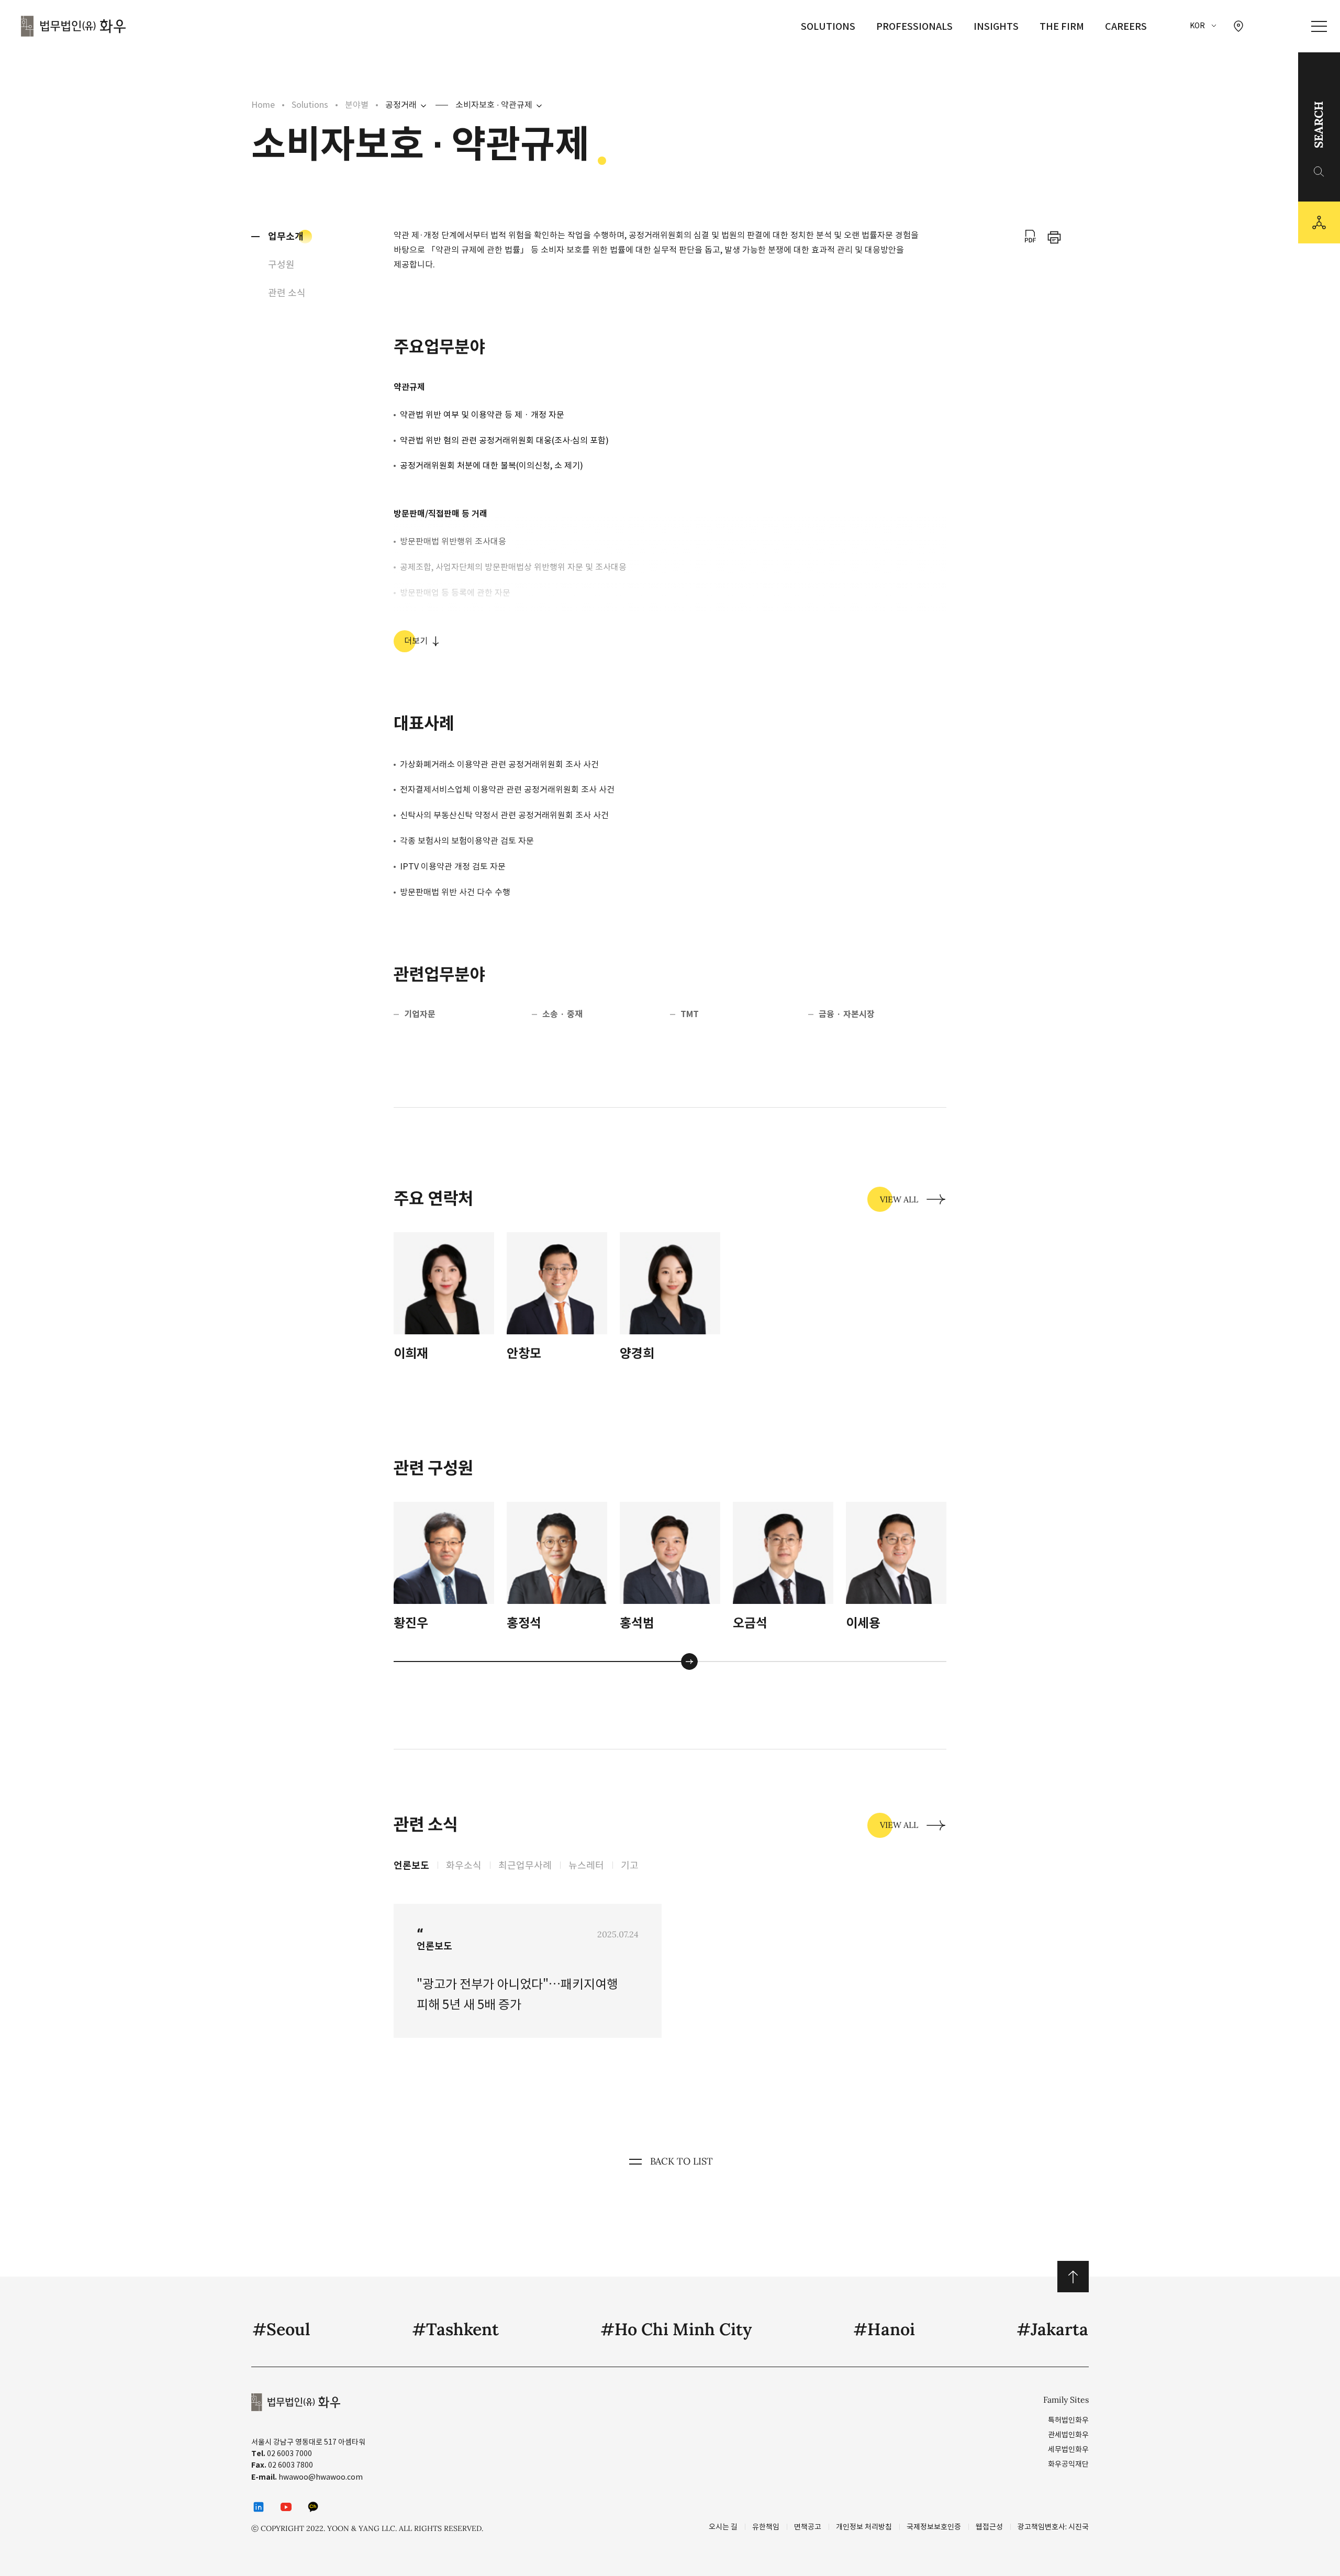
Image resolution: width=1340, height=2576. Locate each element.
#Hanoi (884, 2329)
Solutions (828, 26)
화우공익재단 (1068, 2464)
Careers (1126, 26)
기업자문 (420, 1014)
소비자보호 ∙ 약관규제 (494, 105)
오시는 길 (723, 2527)
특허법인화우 (1068, 2420)
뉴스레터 (586, 1865)
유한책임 (766, 2527)
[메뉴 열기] (1319, 26)
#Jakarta (1052, 2329)
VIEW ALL (899, 1199)
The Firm (1062, 26)
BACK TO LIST (682, 2161)
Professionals (914, 26)
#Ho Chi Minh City (676, 2329)
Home (263, 105)
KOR (1197, 26)
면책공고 (808, 2527)
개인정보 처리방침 (864, 2527)
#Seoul (281, 2329)
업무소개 (286, 236)
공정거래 (401, 105)
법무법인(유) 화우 (73, 26)
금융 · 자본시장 (847, 1014)
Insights (996, 26)
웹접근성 (989, 2527)
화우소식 (464, 1865)
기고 (630, 1865)
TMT (690, 1014)
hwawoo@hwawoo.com (321, 2477)
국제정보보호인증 (934, 2527)
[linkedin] (259, 2507)
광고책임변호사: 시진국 (1053, 2527)
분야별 (357, 105)
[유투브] (286, 2507)
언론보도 (411, 1865)
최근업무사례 (525, 1865)
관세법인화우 (1068, 2435)
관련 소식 (287, 293)
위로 (1073, 2277)
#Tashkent (455, 2329)
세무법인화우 (1068, 2449)
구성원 (281, 265)
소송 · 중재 (562, 1014)
